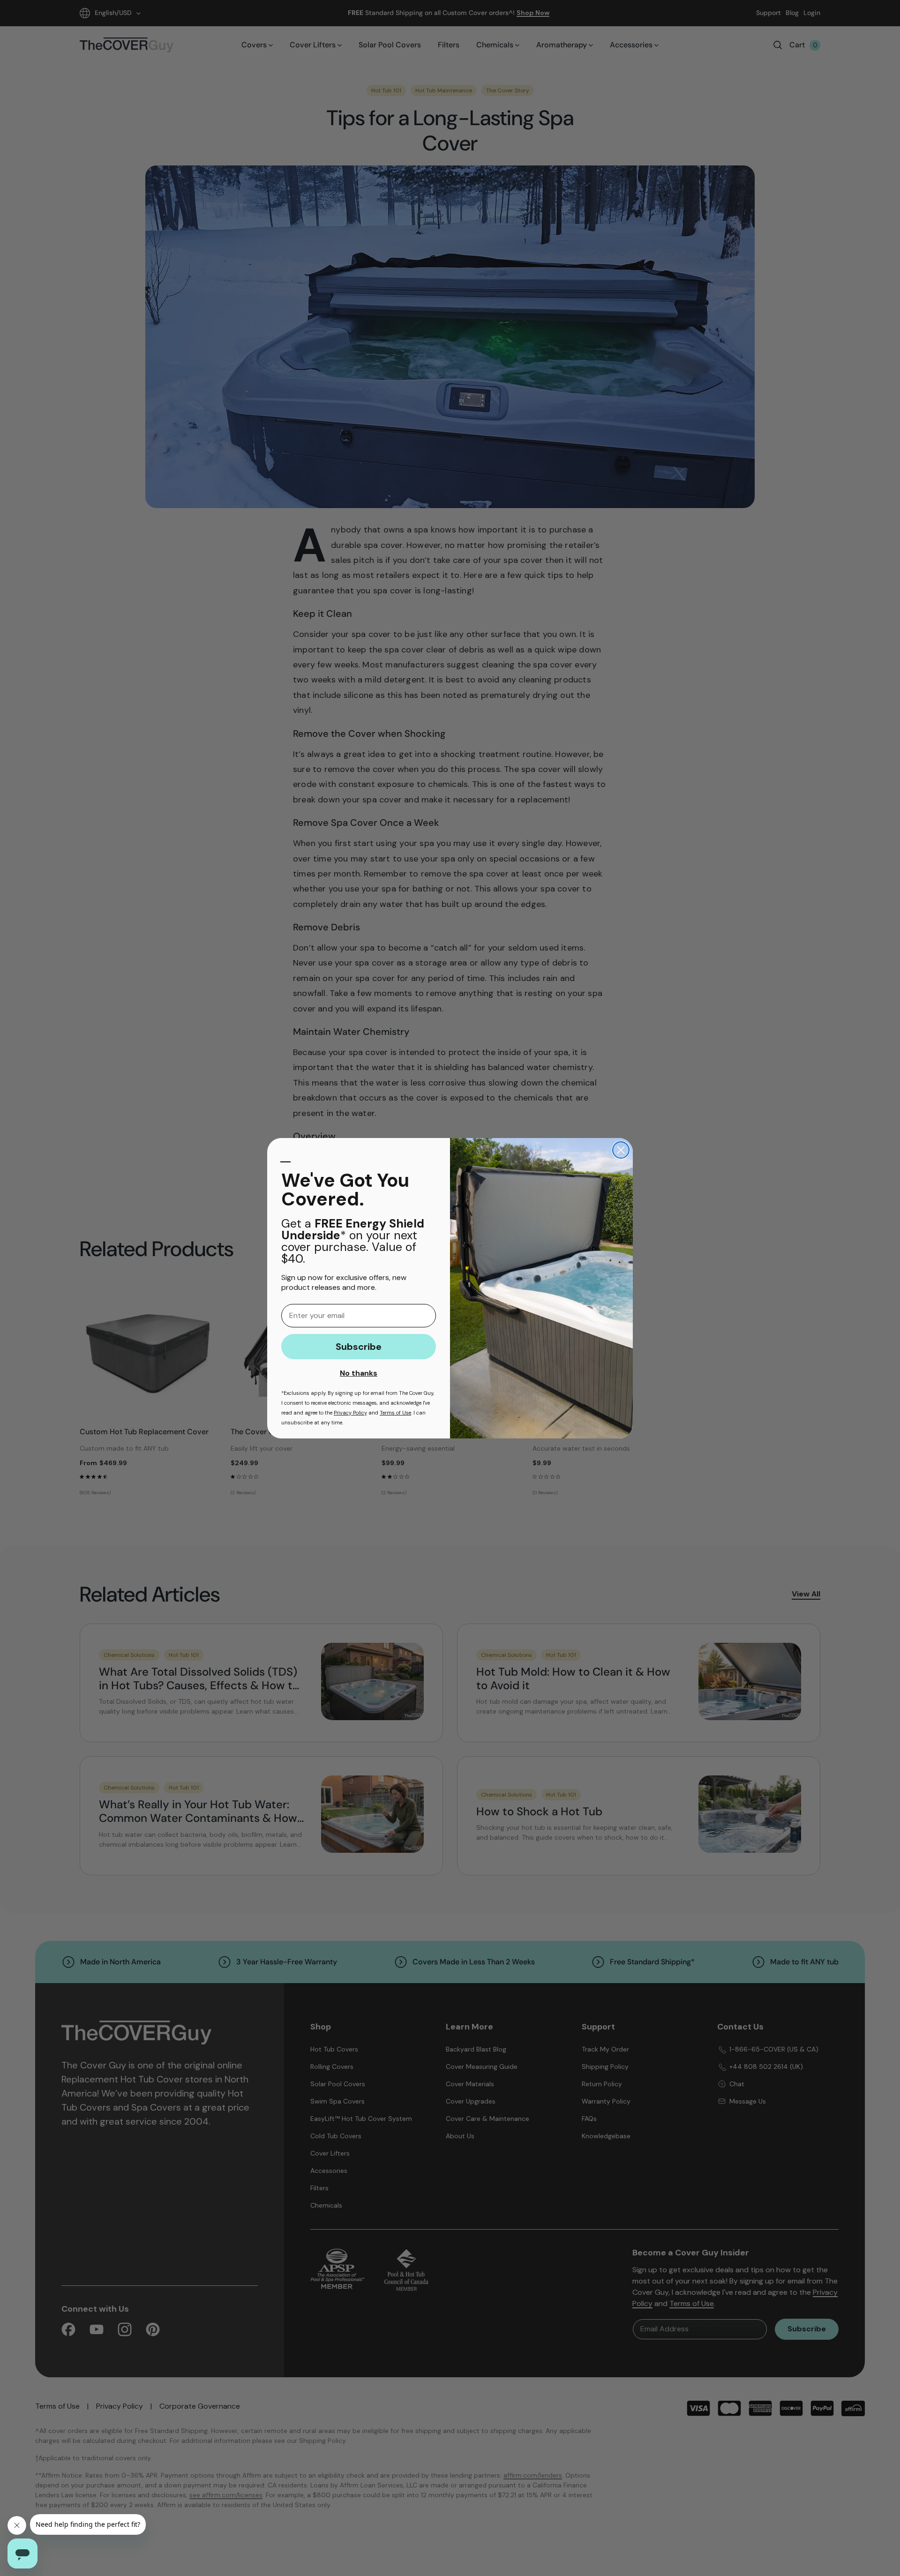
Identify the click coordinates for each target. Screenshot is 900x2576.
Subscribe (359, 1347)
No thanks (359, 1373)
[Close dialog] (621, 1150)
